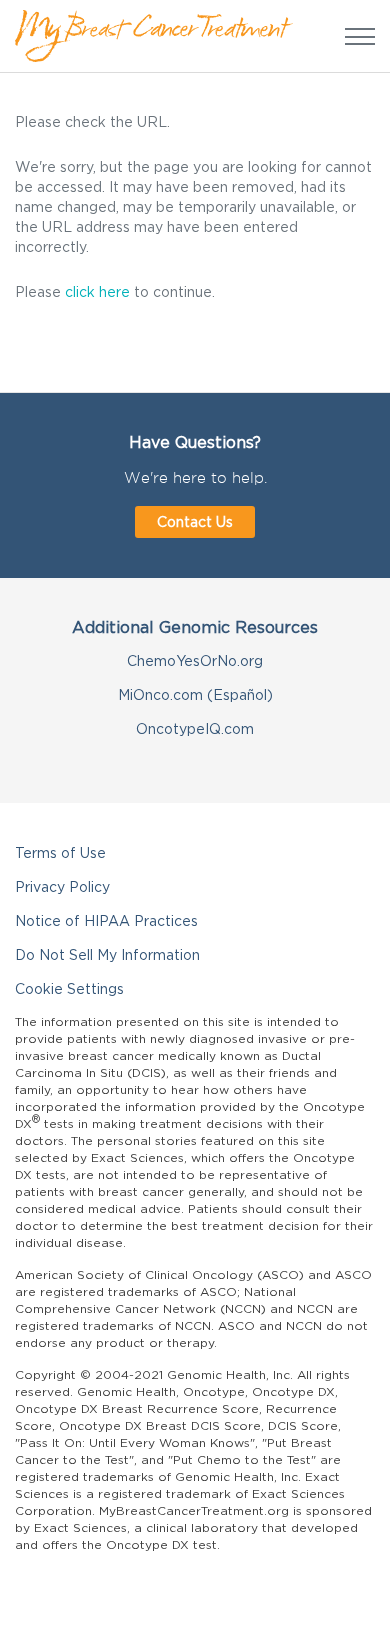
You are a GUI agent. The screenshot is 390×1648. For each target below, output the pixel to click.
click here (97, 291)
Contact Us (195, 521)
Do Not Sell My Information (107, 954)
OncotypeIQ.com (195, 728)
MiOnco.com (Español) (195, 694)
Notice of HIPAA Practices (106, 920)
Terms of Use (60, 852)
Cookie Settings (69, 988)
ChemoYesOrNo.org (195, 660)
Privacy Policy (62, 886)
